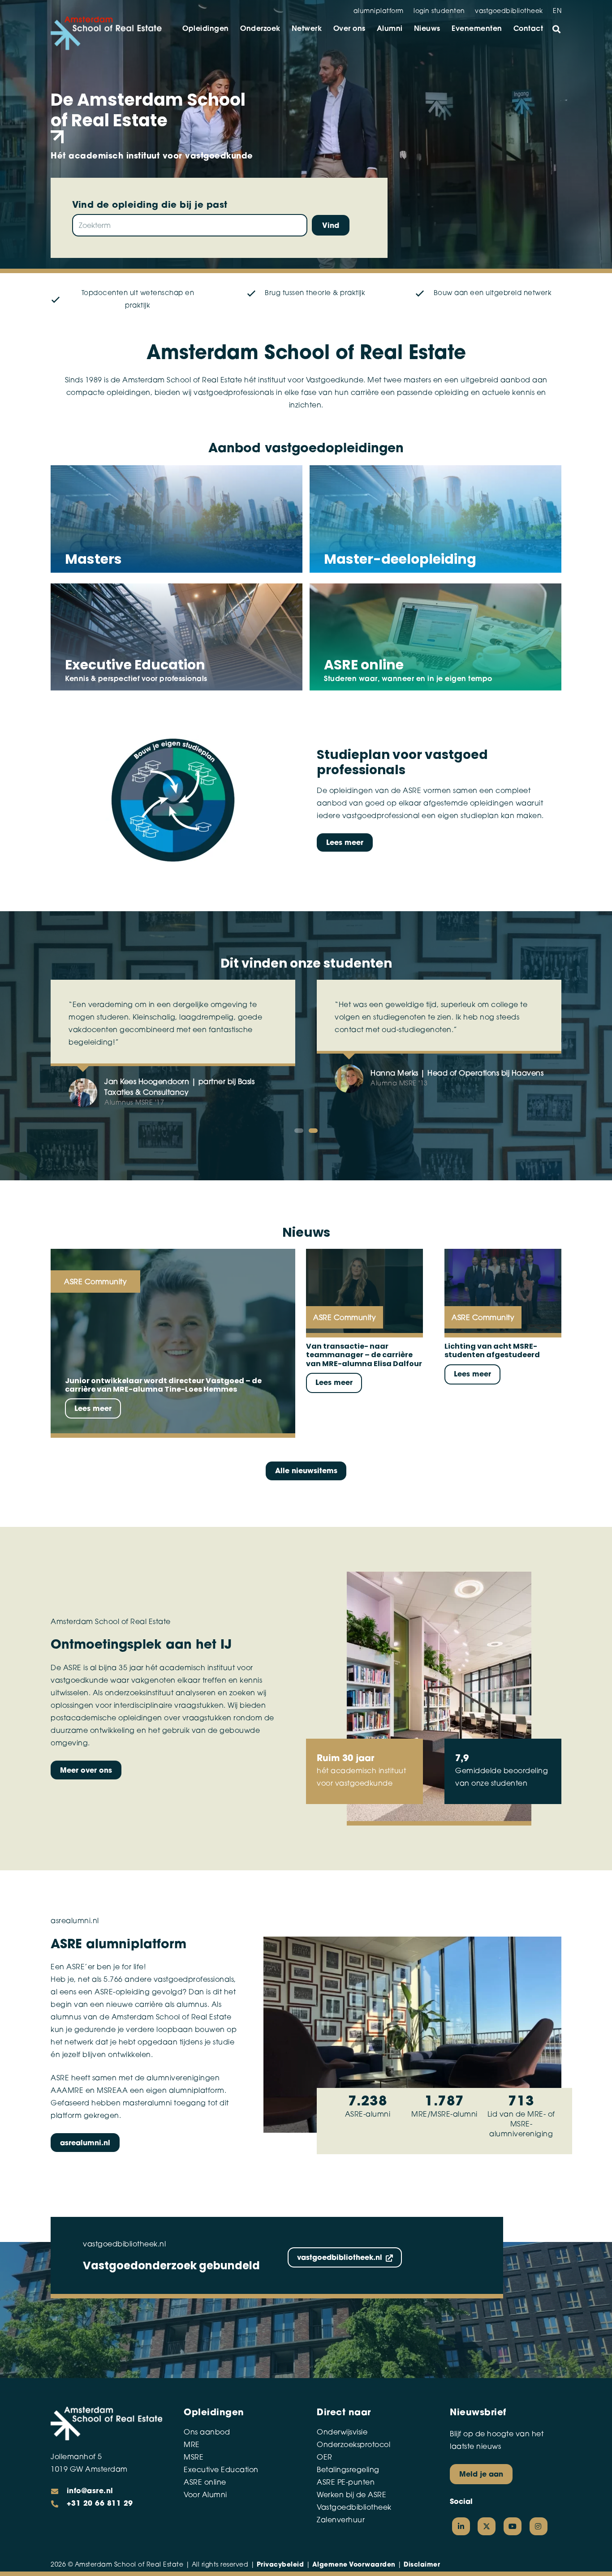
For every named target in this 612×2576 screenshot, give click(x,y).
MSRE (194, 2458)
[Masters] (177, 521)
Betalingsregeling (348, 2470)
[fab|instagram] (539, 2526)
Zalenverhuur (341, 2520)
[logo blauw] (106, 33)
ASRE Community (95, 1282)
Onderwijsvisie (342, 2433)
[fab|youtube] (513, 2526)
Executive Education (221, 2470)
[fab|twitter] (487, 2526)
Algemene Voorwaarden (354, 2565)
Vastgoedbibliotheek (354, 2508)
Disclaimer (422, 2565)
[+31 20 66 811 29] (59, 2504)
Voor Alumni (205, 2495)
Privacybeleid (280, 2565)
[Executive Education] (177, 639)
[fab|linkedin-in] (461, 2526)
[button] (556, 29)
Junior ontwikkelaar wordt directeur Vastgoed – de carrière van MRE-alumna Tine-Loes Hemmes (163, 1385)
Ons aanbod (207, 2433)
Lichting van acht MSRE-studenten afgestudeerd (493, 1350)
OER (325, 2458)
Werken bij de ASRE (351, 2495)
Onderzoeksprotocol (353, 2445)
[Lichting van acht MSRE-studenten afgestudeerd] (503, 1291)
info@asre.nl (90, 2491)
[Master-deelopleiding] (435, 521)
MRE (192, 2445)
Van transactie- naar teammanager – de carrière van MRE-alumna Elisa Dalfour (364, 1355)
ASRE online (205, 2483)
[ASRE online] (435, 639)
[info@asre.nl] (59, 2491)
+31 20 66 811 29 (100, 2504)
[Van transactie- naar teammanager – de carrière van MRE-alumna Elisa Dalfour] (364, 1291)
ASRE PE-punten (346, 2483)
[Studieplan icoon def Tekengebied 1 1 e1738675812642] (173, 801)
